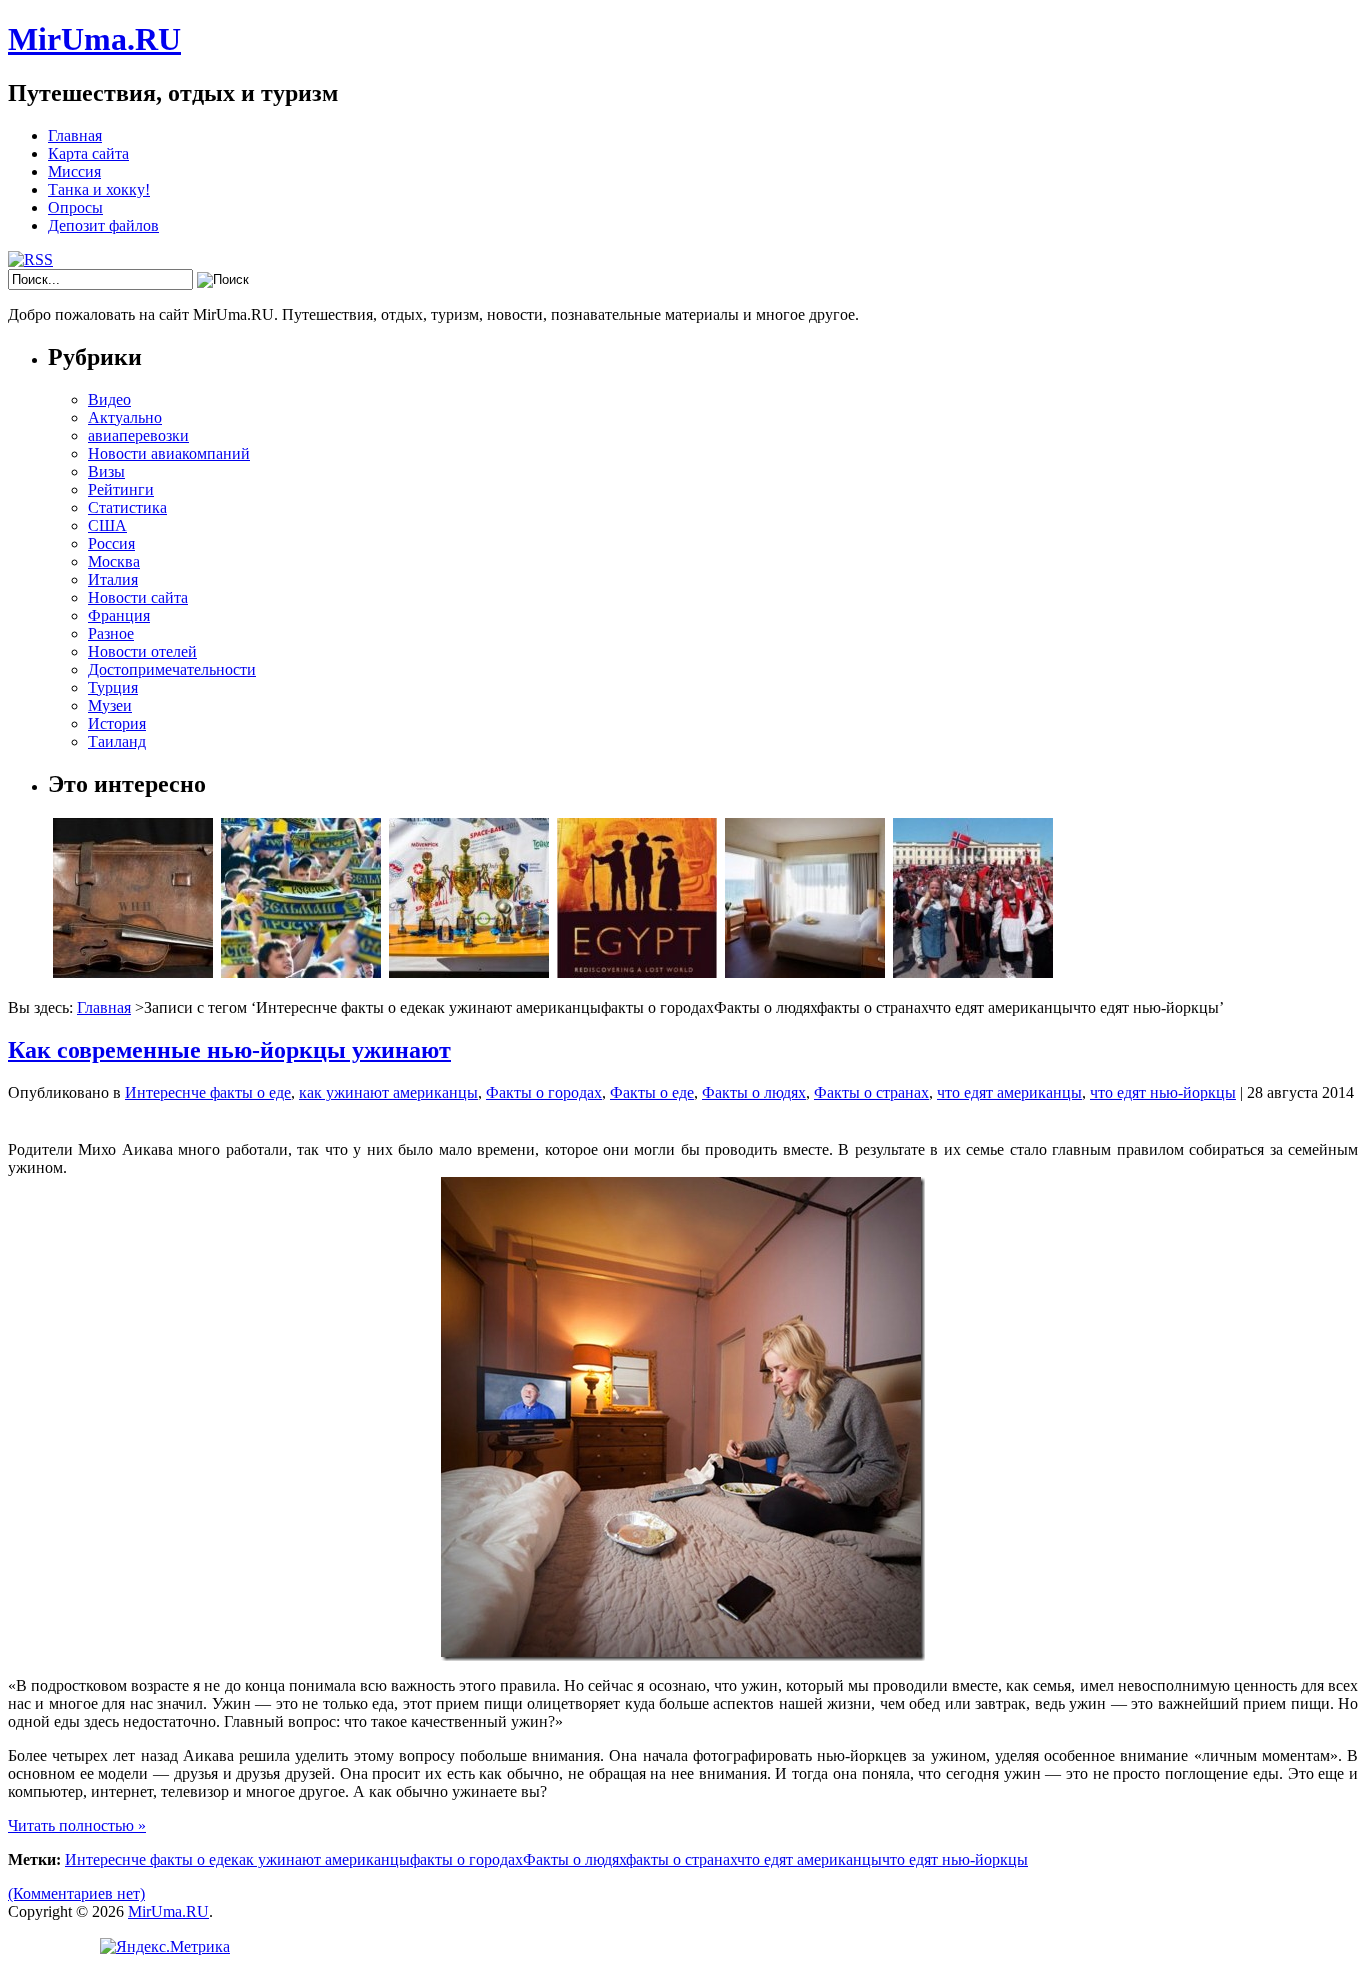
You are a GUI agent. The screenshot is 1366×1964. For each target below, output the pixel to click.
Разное (111, 633)
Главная (75, 135)
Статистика (127, 507)
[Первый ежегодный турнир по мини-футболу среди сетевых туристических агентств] (469, 972)
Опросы (75, 207)
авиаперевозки (138, 435)
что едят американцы (1009, 1092)
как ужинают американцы (388, 1092)
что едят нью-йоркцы (1163, 1092)
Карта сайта (88, 153)
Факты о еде (652, 1092)
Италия (113, 579)
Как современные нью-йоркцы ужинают (229, 1050)
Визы (106, 471)
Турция (113, 687)
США (107, 525)
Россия (111, 543)
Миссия (74, 171)
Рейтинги (121, 489)
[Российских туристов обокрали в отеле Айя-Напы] (805, 972)
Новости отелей (142, 651)
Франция (119, 615)
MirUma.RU (94, 39)
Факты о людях (754, 1092)
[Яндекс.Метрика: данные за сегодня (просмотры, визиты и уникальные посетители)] (165, 1947)
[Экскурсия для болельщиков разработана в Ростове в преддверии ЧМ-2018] (301, 972)
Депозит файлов (103, 225)
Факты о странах (871, 1092)
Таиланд (117, 741)
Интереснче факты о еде (208, 1092)
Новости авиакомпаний (169, 453)
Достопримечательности (172, 669)
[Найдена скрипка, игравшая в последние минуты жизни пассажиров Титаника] (133, 972)
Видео (109, 399)
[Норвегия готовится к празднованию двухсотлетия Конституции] (973, 972)
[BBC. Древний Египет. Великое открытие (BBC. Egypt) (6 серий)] (637, 972)
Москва (114, 561)
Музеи (110, 705)
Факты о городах (544, 1092)
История (117, 723)
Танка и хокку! (99, 189)
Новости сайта (138, 597)
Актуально (125, 417)
